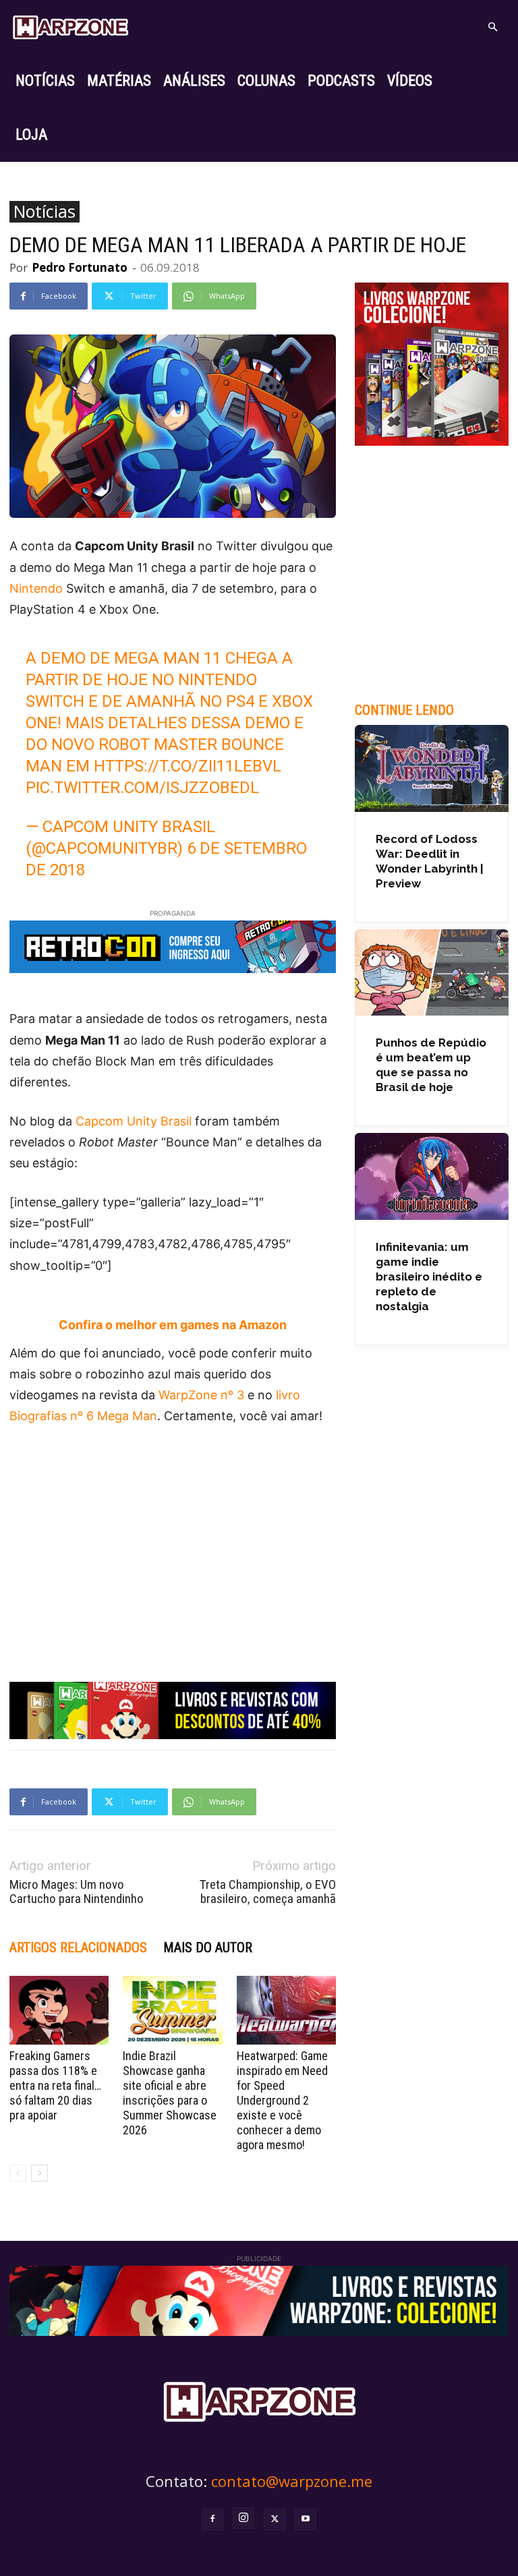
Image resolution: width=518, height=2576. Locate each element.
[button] (492, 27)
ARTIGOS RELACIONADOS (78, 1948)
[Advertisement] (173, 1539)
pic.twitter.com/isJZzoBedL (142, 788)
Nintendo (36, 588)
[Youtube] (306, 2519)
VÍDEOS (410, 81)
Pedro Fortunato (80, 267)
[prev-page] (18, 2173)
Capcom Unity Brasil (134, 1121)
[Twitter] (275, 2519)
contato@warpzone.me (292, 2481)
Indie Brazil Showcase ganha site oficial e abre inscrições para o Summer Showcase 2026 (170, 2093)
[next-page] (39, 2173)
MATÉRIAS (119, 81)
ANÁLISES (194, 81)
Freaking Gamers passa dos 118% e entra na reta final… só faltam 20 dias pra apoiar (55, 2085)
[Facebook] (212, 2519)
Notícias (45, 212)
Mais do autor (208, 1948)
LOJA (31, 135)
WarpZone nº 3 (201, 1395)
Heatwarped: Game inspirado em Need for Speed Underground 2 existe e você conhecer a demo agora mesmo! (282, 2100)
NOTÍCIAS (45, 81)
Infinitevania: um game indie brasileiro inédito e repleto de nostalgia (429, 1277)
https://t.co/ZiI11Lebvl (188, 766)
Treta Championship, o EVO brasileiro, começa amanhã (268, 1892)
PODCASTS (341, 81)
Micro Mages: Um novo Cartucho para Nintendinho (77, 1892)
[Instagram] (243, 2518)
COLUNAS (266, 81)
